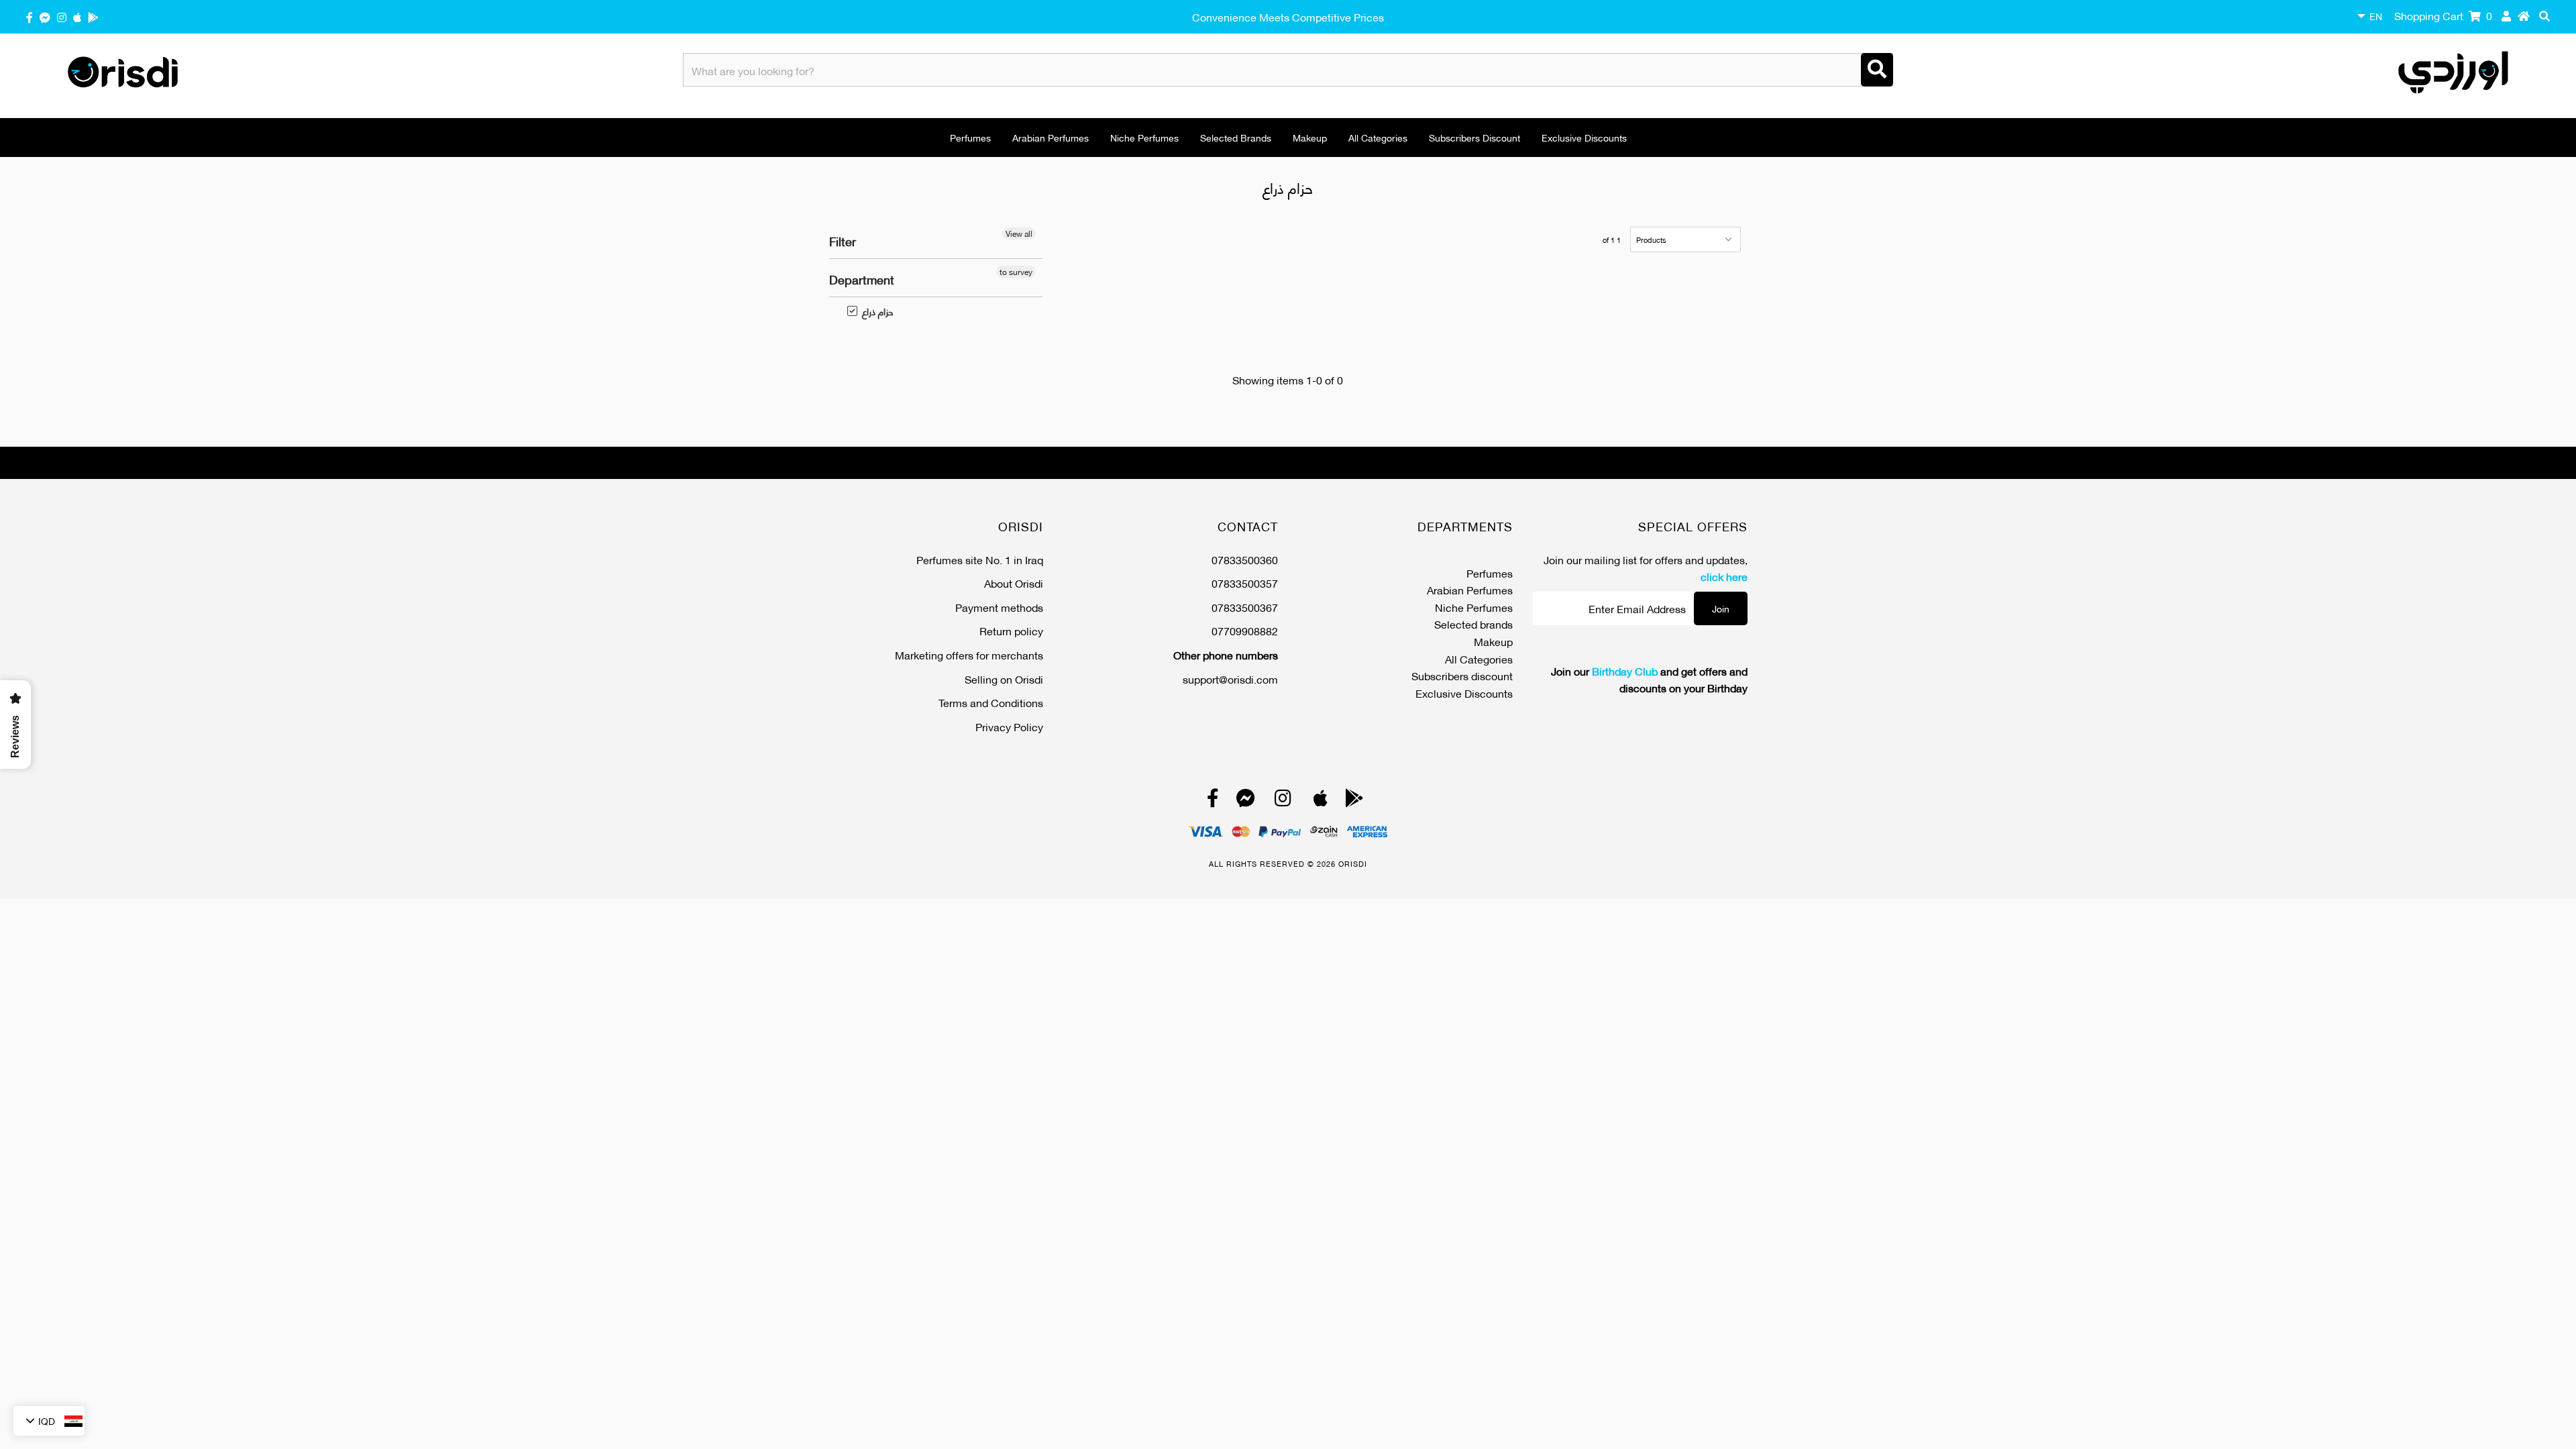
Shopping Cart (2443, 15)
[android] (93, 16)
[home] (2524, 15)
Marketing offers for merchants (969, 654)
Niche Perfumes (1144, 137)
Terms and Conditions (991, 702)
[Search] (1877, 70)
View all (1019, 233)
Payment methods (999, 607)
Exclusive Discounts (1584, 137)
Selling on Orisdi (1004, 679)
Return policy (1011, 630)
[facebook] (30, 16)
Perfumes (970, 137)
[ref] (45, 16)
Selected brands (1236, 137)
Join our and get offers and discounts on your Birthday (1649, 679)
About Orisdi (1014, 583)
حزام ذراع (871, 311)
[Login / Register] (2506, 15)
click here (1724, 576)
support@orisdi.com (1230, 679)
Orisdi (1353, 863)
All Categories (1378, 137)
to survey (1016, 272)
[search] (2544, 15)
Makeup (1310, 137)
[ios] (77, 16)
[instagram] (62, 16)
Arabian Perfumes (1051, 137)
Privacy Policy (1009, 726)
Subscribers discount (1474, 137)
